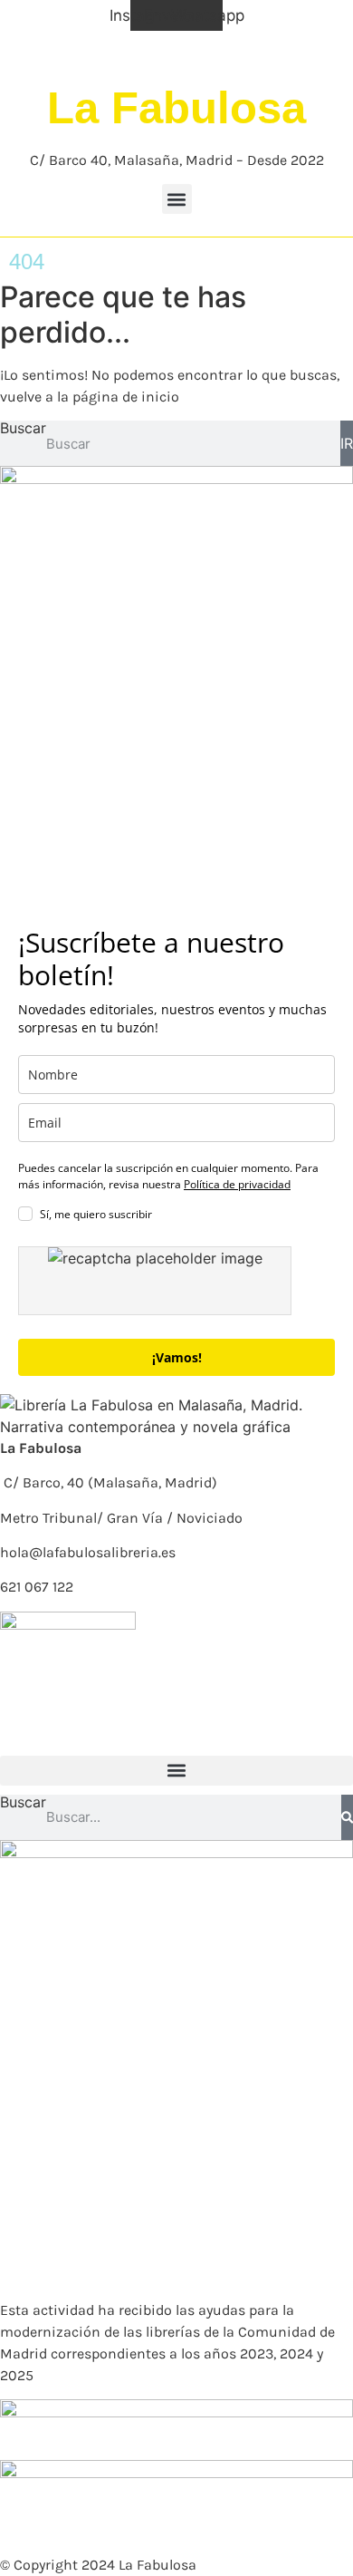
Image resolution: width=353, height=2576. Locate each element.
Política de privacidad (237, 1184)
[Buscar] (347, 1817)
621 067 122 (37, 1587)
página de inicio (126, 397)
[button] (177, 199)
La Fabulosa (176, 108)
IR (347, 443)
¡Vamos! (177, 1357)
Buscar (23, 429)
